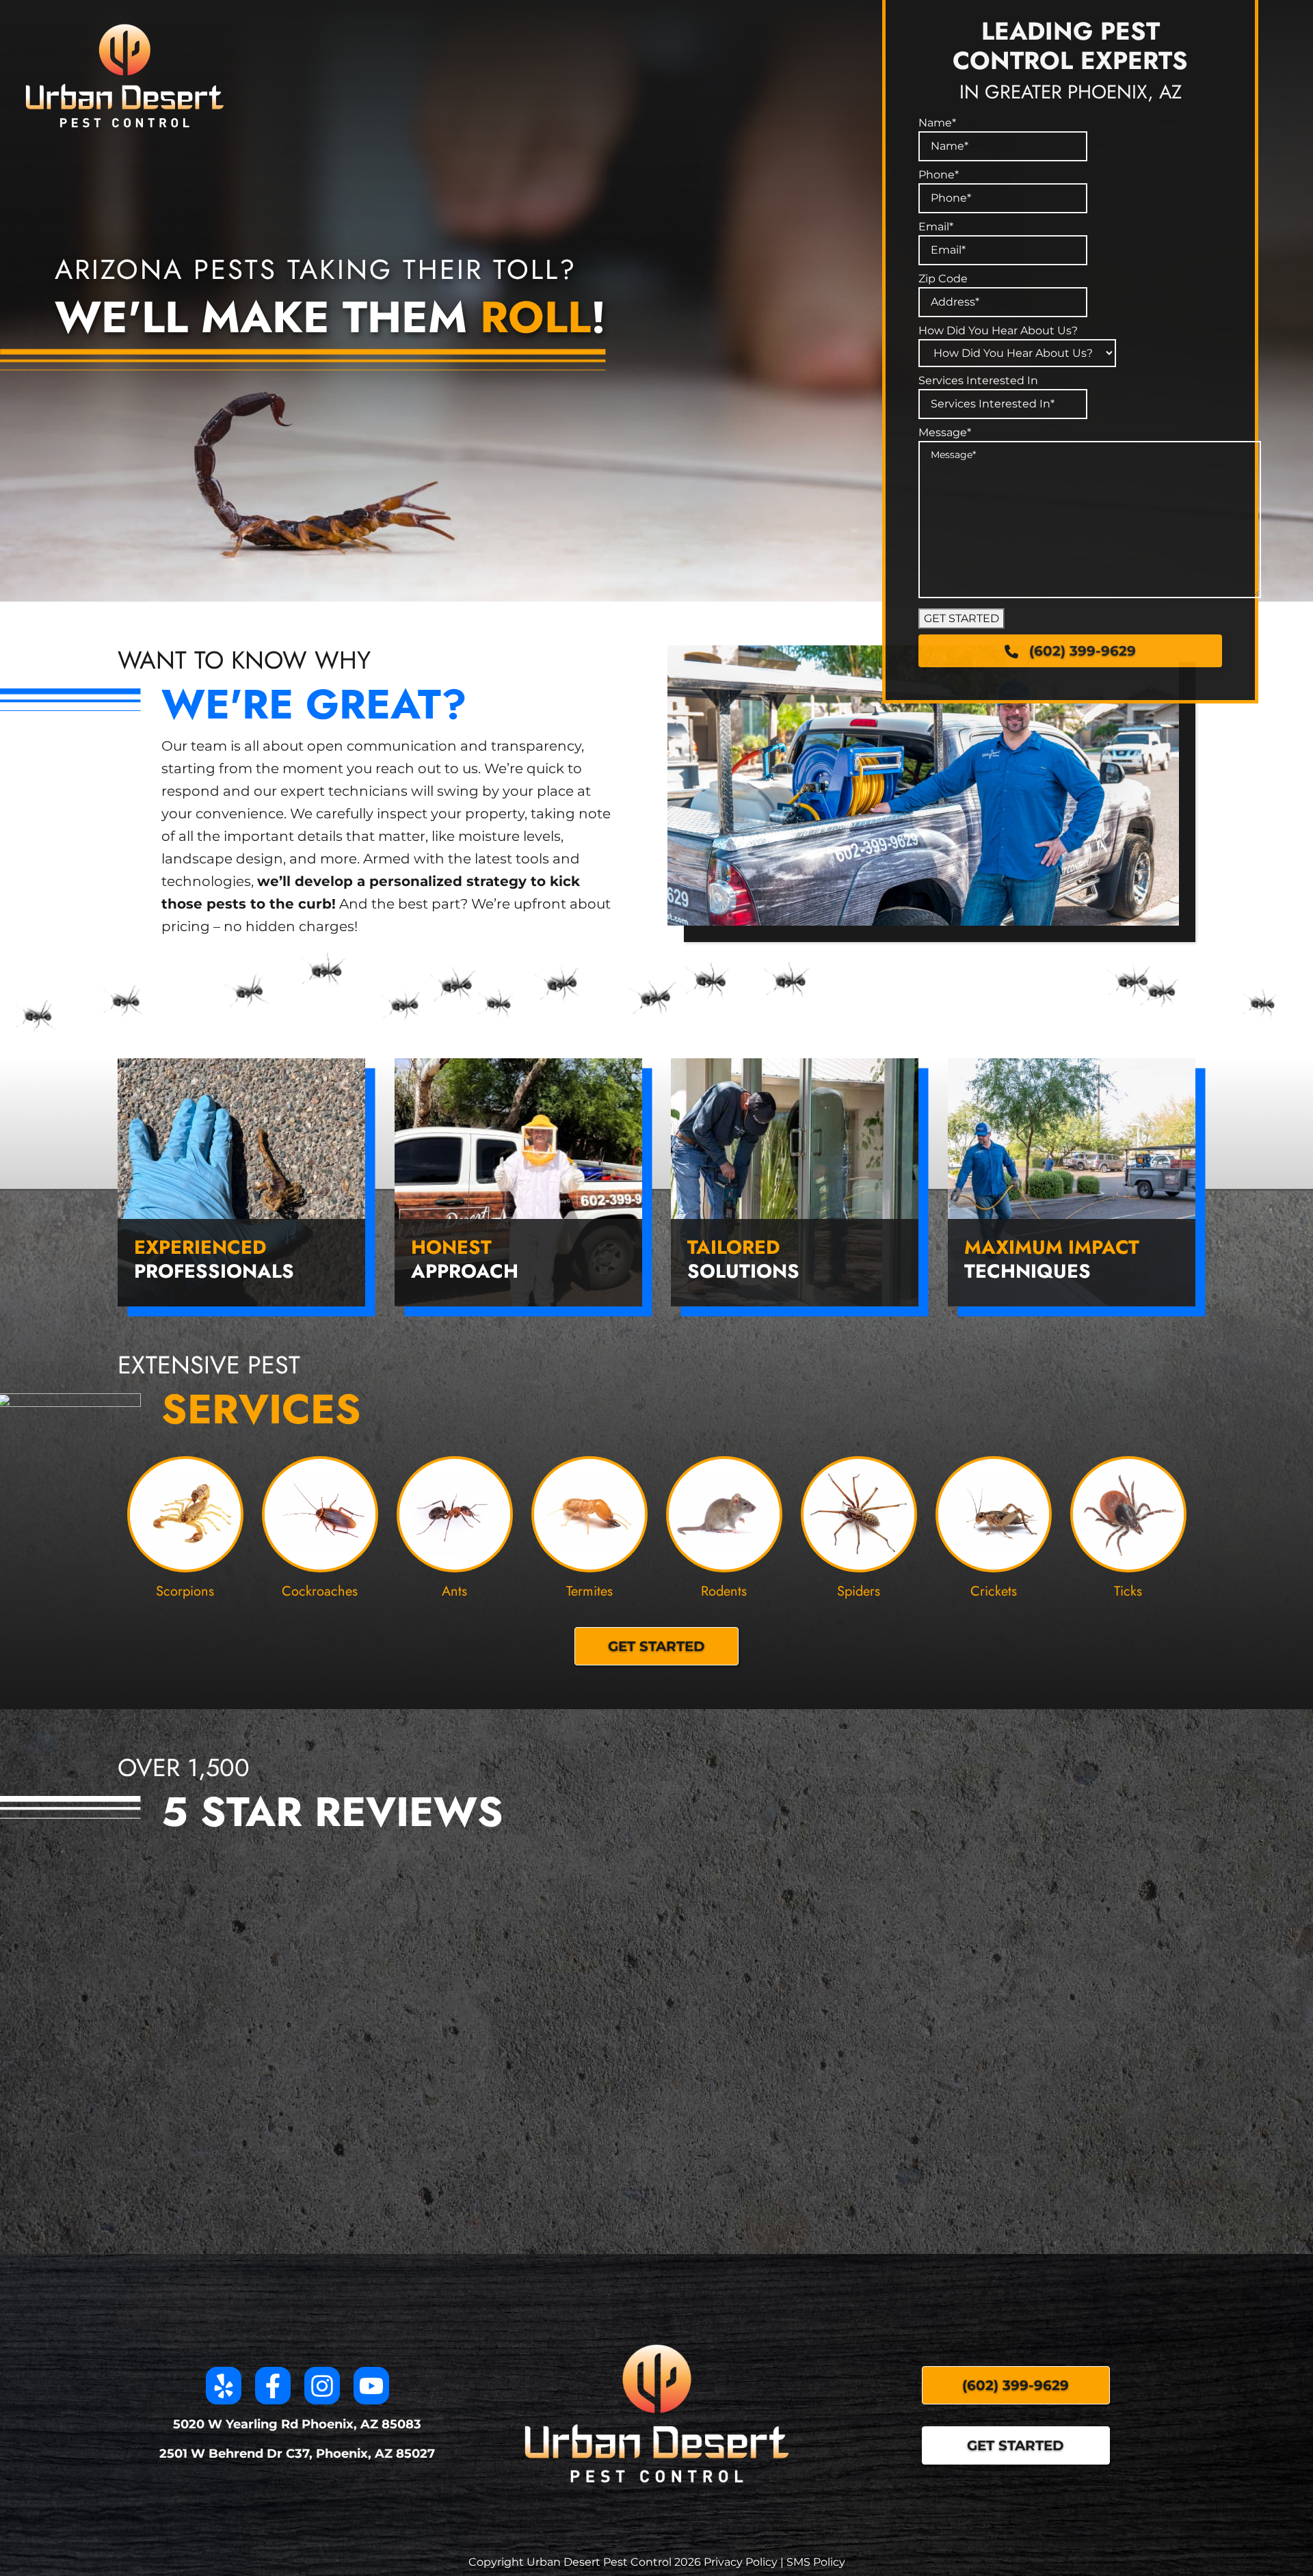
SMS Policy (816, 2562)
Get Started (1016, 2445)
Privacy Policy (741, 2562)
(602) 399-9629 (1083, 651)
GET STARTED (961, 618)
